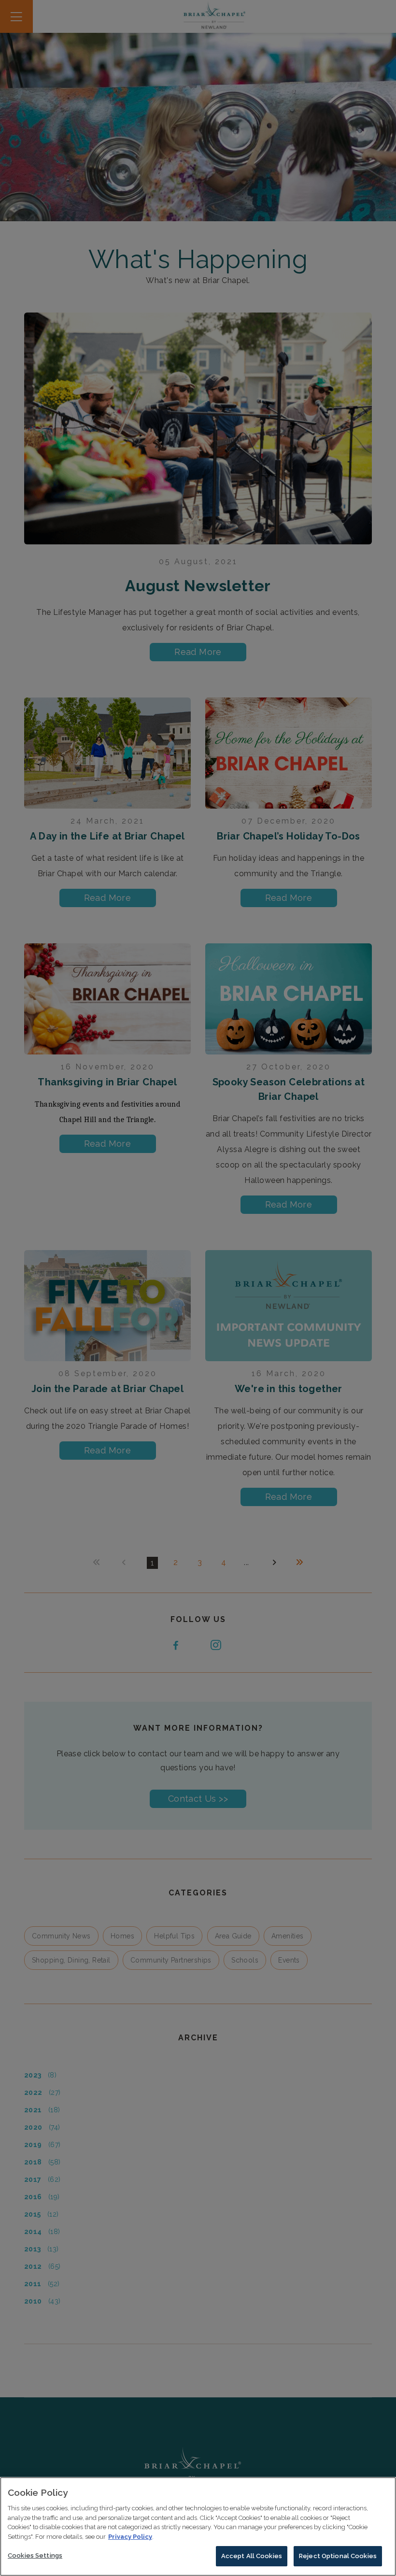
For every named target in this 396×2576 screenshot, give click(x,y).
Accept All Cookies (252, 2556)
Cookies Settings (35, 2555)
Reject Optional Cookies (338, 2556)
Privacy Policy (130, 2537)
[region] (198, 2526)
